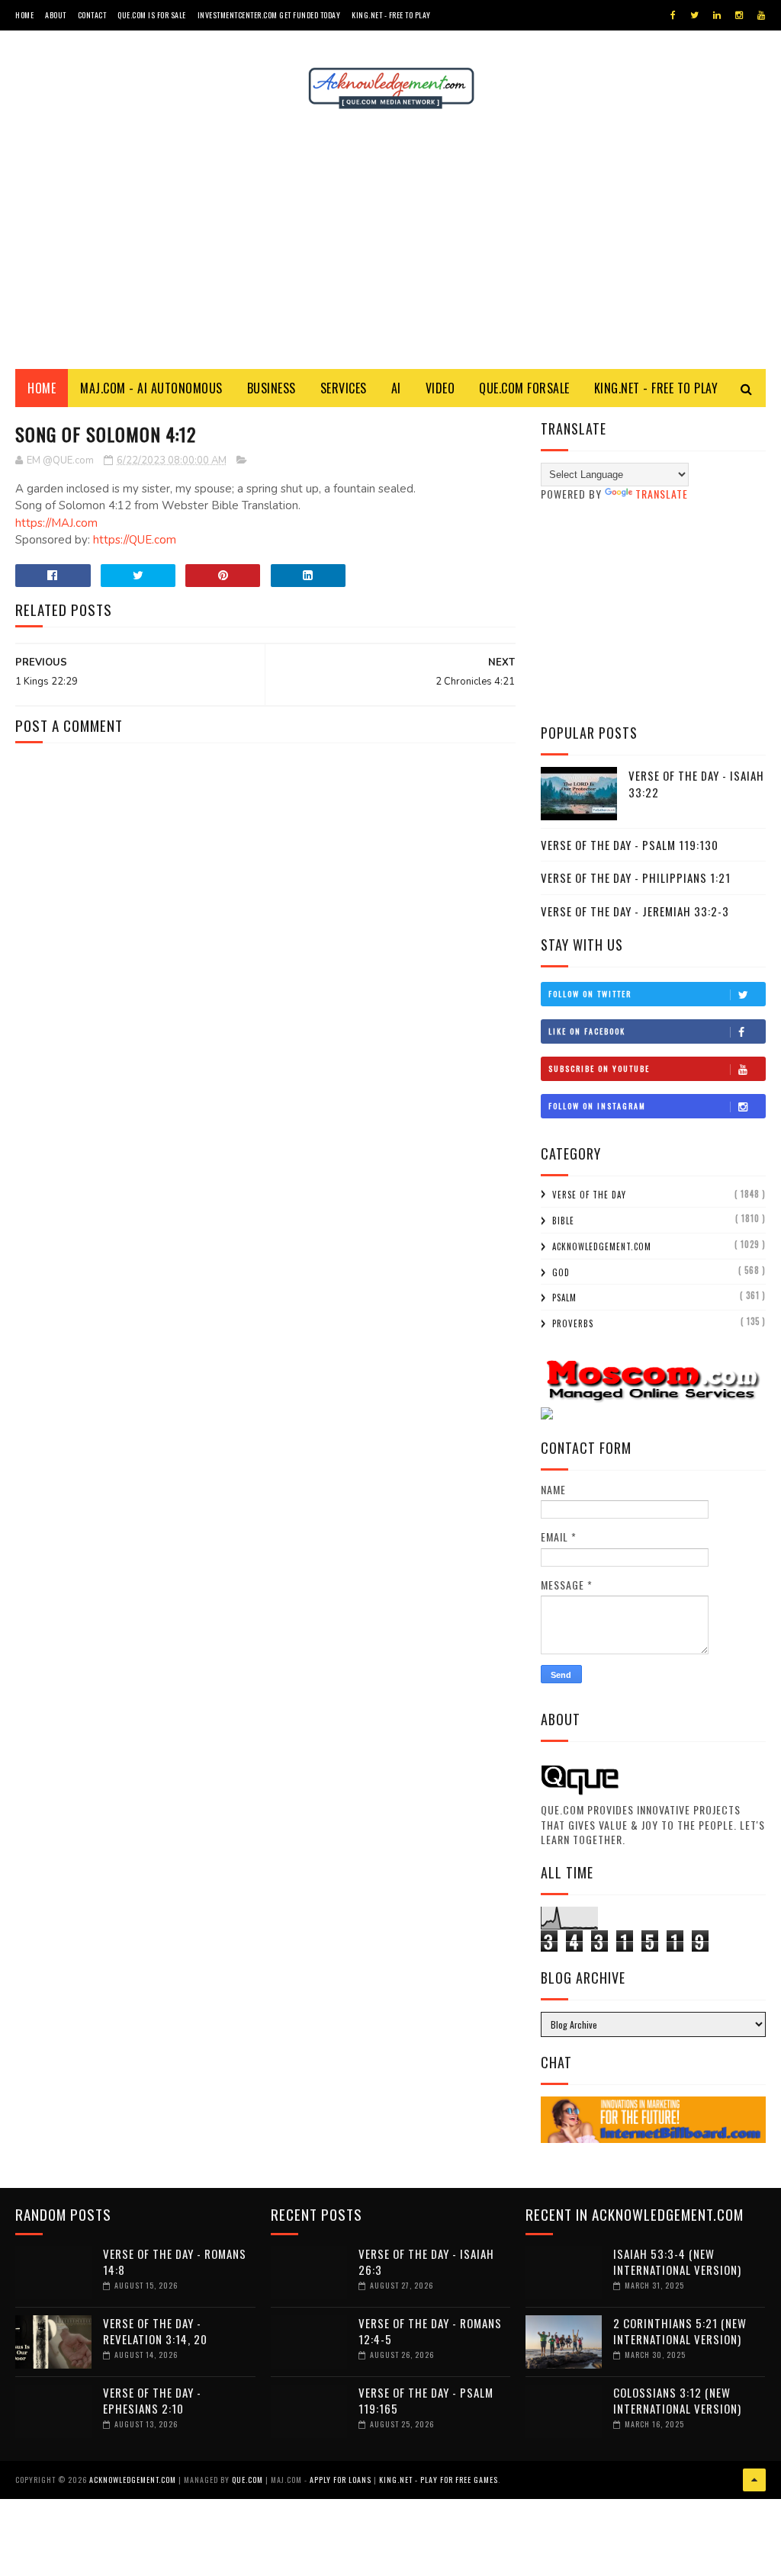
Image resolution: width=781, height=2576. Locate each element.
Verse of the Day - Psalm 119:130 (630, 845)
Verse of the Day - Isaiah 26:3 (426, 2262)
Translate (662, 494)
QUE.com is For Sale (152, 15)
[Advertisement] (390, 239)
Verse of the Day (589, 1195)
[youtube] (761, 15)
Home (24, 15)
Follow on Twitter (590, 994)
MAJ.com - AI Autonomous (151, 388)
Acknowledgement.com (602, 1246)
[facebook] (673, 15)
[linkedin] (717, 15)
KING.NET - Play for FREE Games (439, 2480)
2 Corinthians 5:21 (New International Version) (680, 2331)
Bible (563, 1221)
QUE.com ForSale (524, 388)
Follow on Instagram (597, 1106)
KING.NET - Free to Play (656, 388)
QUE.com (247, 2480)
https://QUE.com (135, 540)
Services (344, 388)
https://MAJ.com (56, 523)
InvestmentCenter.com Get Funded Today (269, 15)
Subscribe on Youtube (599, 1068)
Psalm (564, 1298)
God (561, 1272)
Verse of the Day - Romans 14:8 (175, 2262)
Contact (92, 15)
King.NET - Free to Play (391, 15)
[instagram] (739, 15)
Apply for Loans (341, 2480)
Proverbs (573, 1323)
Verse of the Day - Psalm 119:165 (426, 2400)
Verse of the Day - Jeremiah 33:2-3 (635, 911)
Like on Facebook (587, 1031)
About (56, 15)
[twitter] (694, 15)
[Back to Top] (754, 2480)
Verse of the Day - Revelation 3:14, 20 (155, 2331)
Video (440, 388)
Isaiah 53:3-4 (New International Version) (677, 2262)
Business (272, 388)
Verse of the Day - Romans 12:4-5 (430, 2331)
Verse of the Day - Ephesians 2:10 (152, 2400)
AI (396, 388)
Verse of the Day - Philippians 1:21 (636, 877)
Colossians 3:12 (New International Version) (677, 2400)
